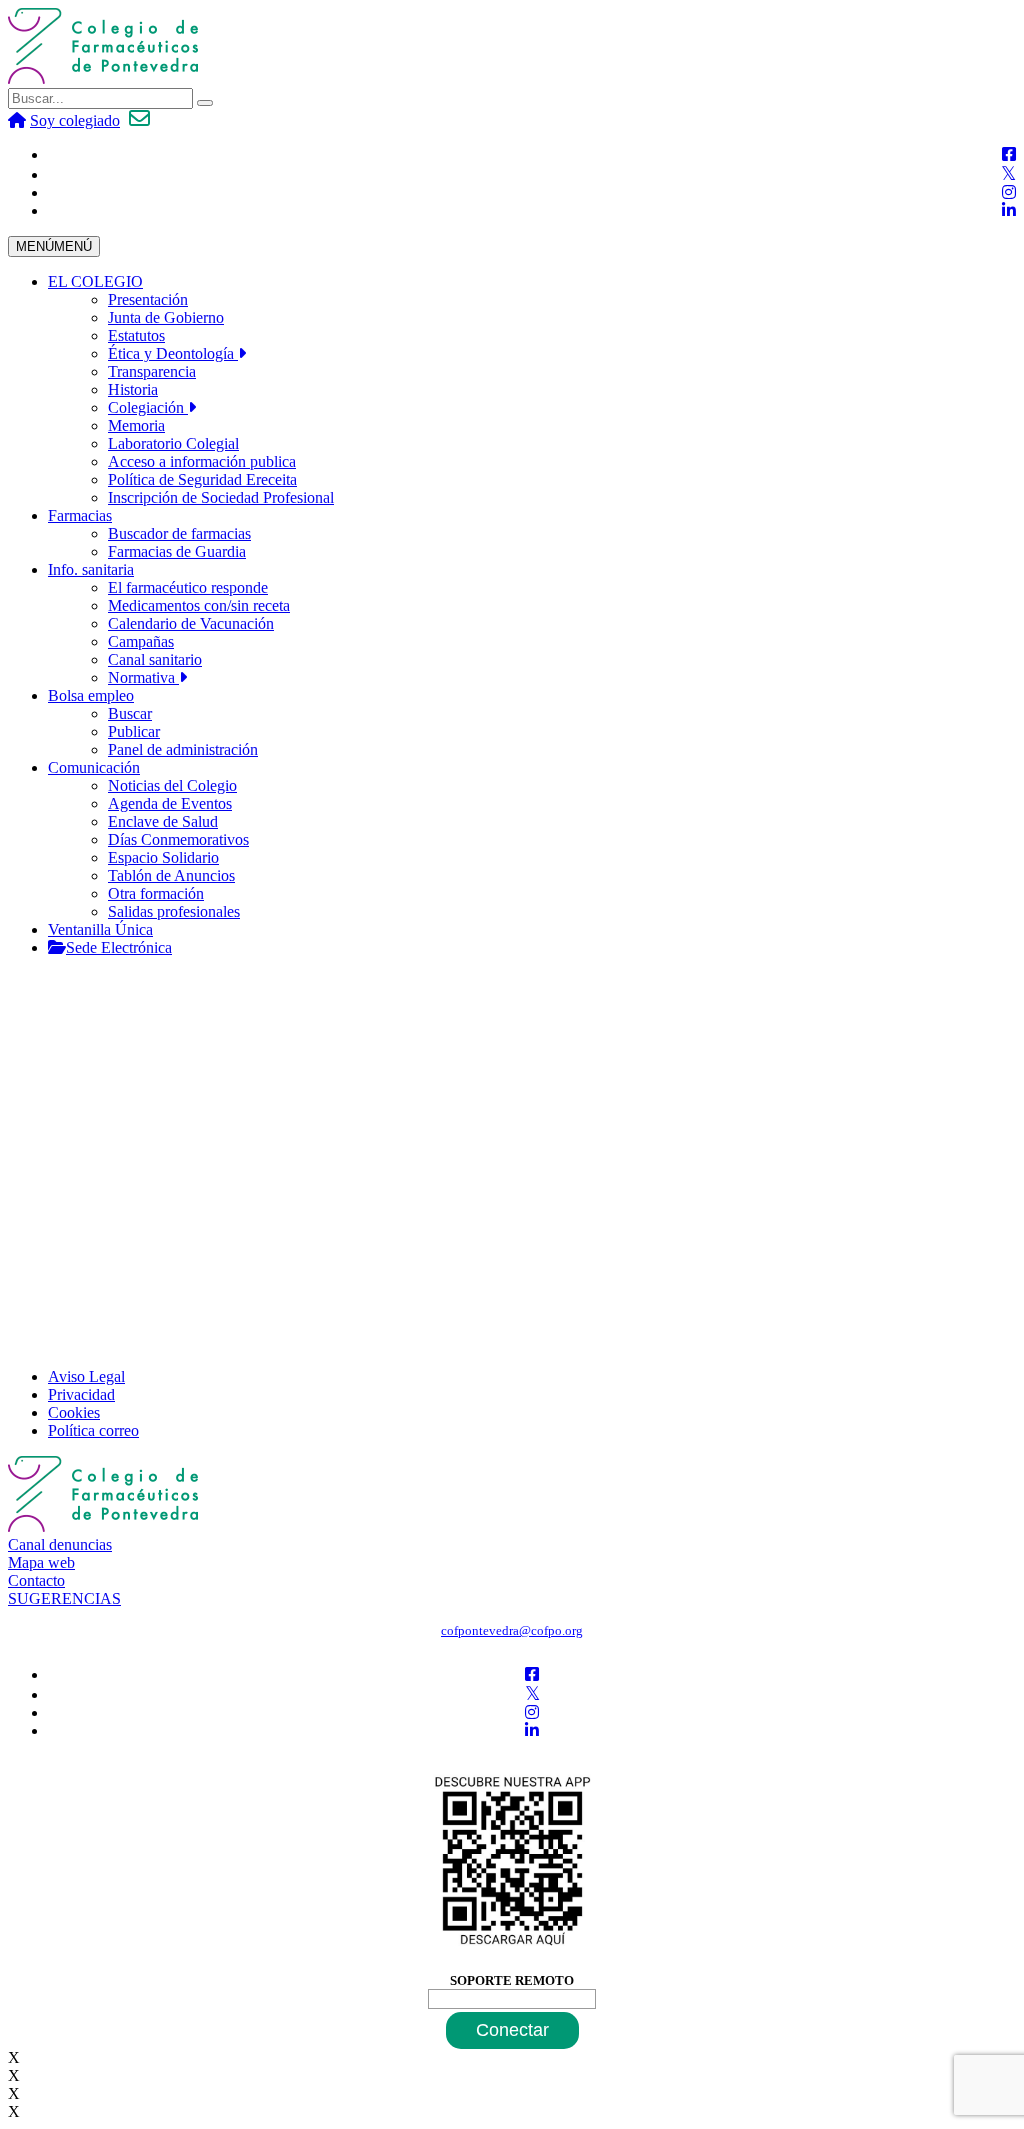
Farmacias (80, 515)
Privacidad (81, 1394)
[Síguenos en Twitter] (1008, 174)
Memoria (136, 425)
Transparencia (152, 371)
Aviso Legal (86, 1376)
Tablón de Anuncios (171, 875)
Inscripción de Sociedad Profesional (221, 497)
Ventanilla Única (100, 929)
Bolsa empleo (91, 695)
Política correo (93, 1430)
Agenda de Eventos (170, 803)
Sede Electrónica (119, 947)
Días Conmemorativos (178, 839)
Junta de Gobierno (166, 317)
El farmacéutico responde (188, 587)
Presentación (148, 299)
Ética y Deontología (173, 353)
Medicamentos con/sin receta (199, 605)
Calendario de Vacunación (191, 623)
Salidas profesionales (174, 911)
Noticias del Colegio (172, 785)
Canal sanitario (155, 659)
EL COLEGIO (95, 281)
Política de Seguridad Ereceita (202, 479)
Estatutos (136, 335)
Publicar (134, 731)
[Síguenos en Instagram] (1009, 192)
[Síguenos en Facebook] (1009, 154)
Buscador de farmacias (179, 533)
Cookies (74, 1412)
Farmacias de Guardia (177, 551)
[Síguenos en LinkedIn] (1009, 210)
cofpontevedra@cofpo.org (512, 1630)
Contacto (36, 1580)
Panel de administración (183, 749)
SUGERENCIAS (64, 1598)
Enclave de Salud (163, 821)
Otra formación (156, 893)
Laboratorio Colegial (173, 443)
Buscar (130, 713)
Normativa (143, 677)
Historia (133, 389)
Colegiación (148, 407)
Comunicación (94, 767)
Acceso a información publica (202, 461)
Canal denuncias (60, 1544)
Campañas (141, 641)
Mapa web (41, 1562)
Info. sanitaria (91, 569)
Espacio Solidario (163, 857)
